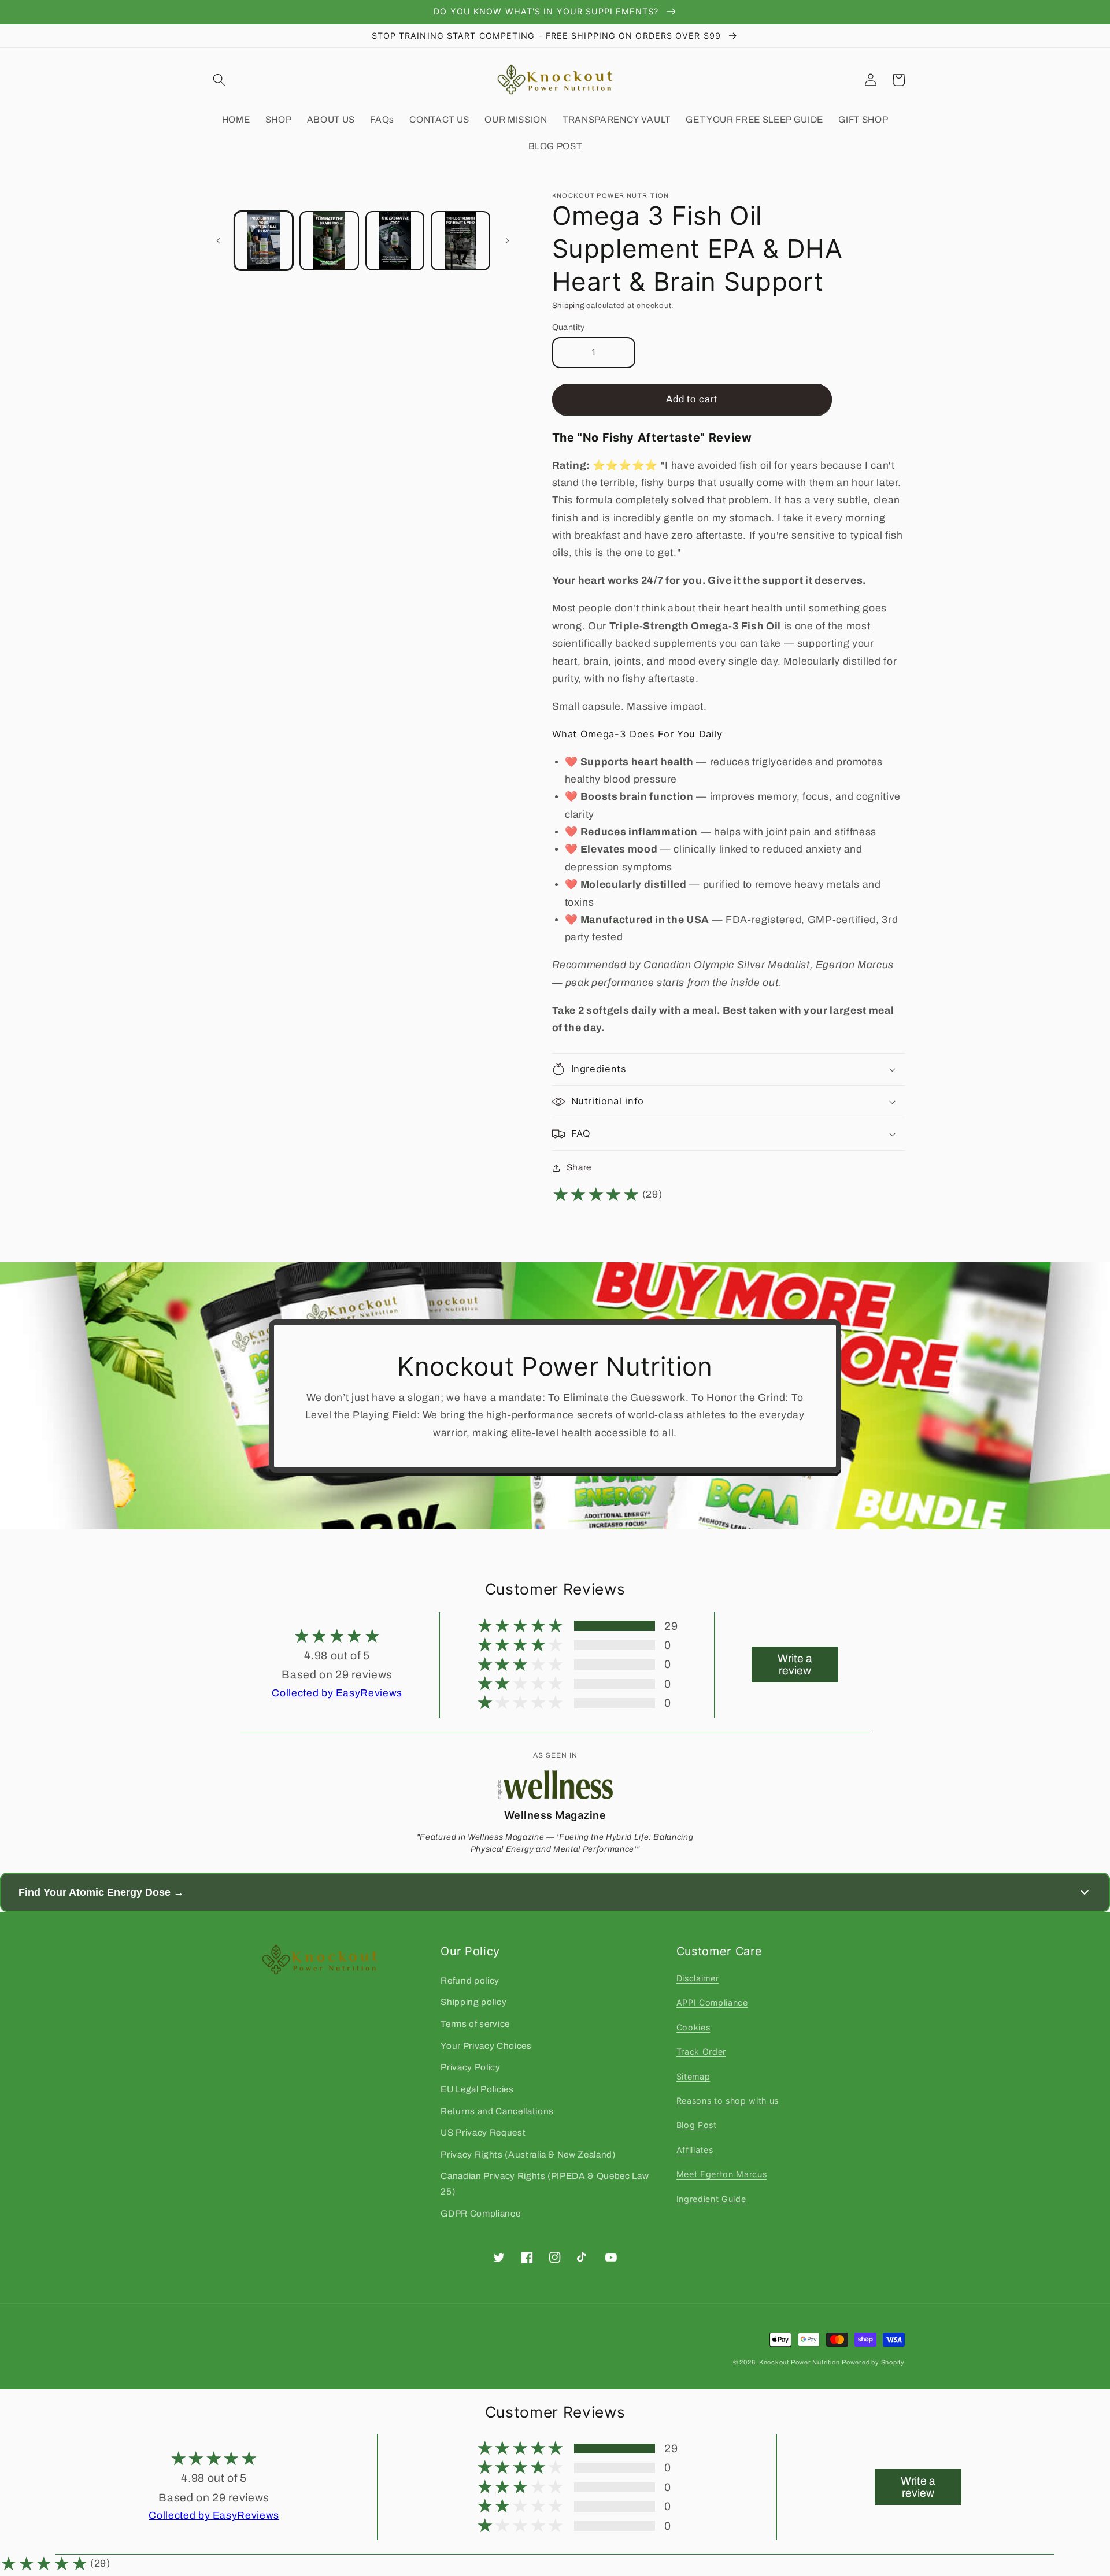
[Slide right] (508, 241)
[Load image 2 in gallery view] (329, 241)
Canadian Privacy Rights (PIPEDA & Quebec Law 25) (545, 2184)
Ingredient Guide (711, 2199)
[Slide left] (218, 241)
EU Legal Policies (477, 2089)
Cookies (693, 2027)
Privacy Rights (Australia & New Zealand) (528, 2154)
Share (579, 1167)
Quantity (569, 327)
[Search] (219, 80)
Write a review (795, 1665)
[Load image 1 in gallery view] (264, 241)
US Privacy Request (483, 2132)
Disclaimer (698, 1978)
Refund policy (470, 1980)
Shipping (568, 305)
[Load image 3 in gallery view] (395, 241)
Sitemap (693, 2076)
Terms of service (475, 2024)
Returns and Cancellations (497, 2111)
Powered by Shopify (873, 2362)
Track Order (701, 2051)
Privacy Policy (470, 2067)
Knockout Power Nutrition (799, 2362)
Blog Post (697, 2125)
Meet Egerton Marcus (722, 2174)
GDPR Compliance (480, 2213)
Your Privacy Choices (486, 2046)
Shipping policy (473, 2002)
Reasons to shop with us (728, 2101)
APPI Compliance (712, 2002)
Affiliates (695, 2150)
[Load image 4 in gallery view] (460, 241)
